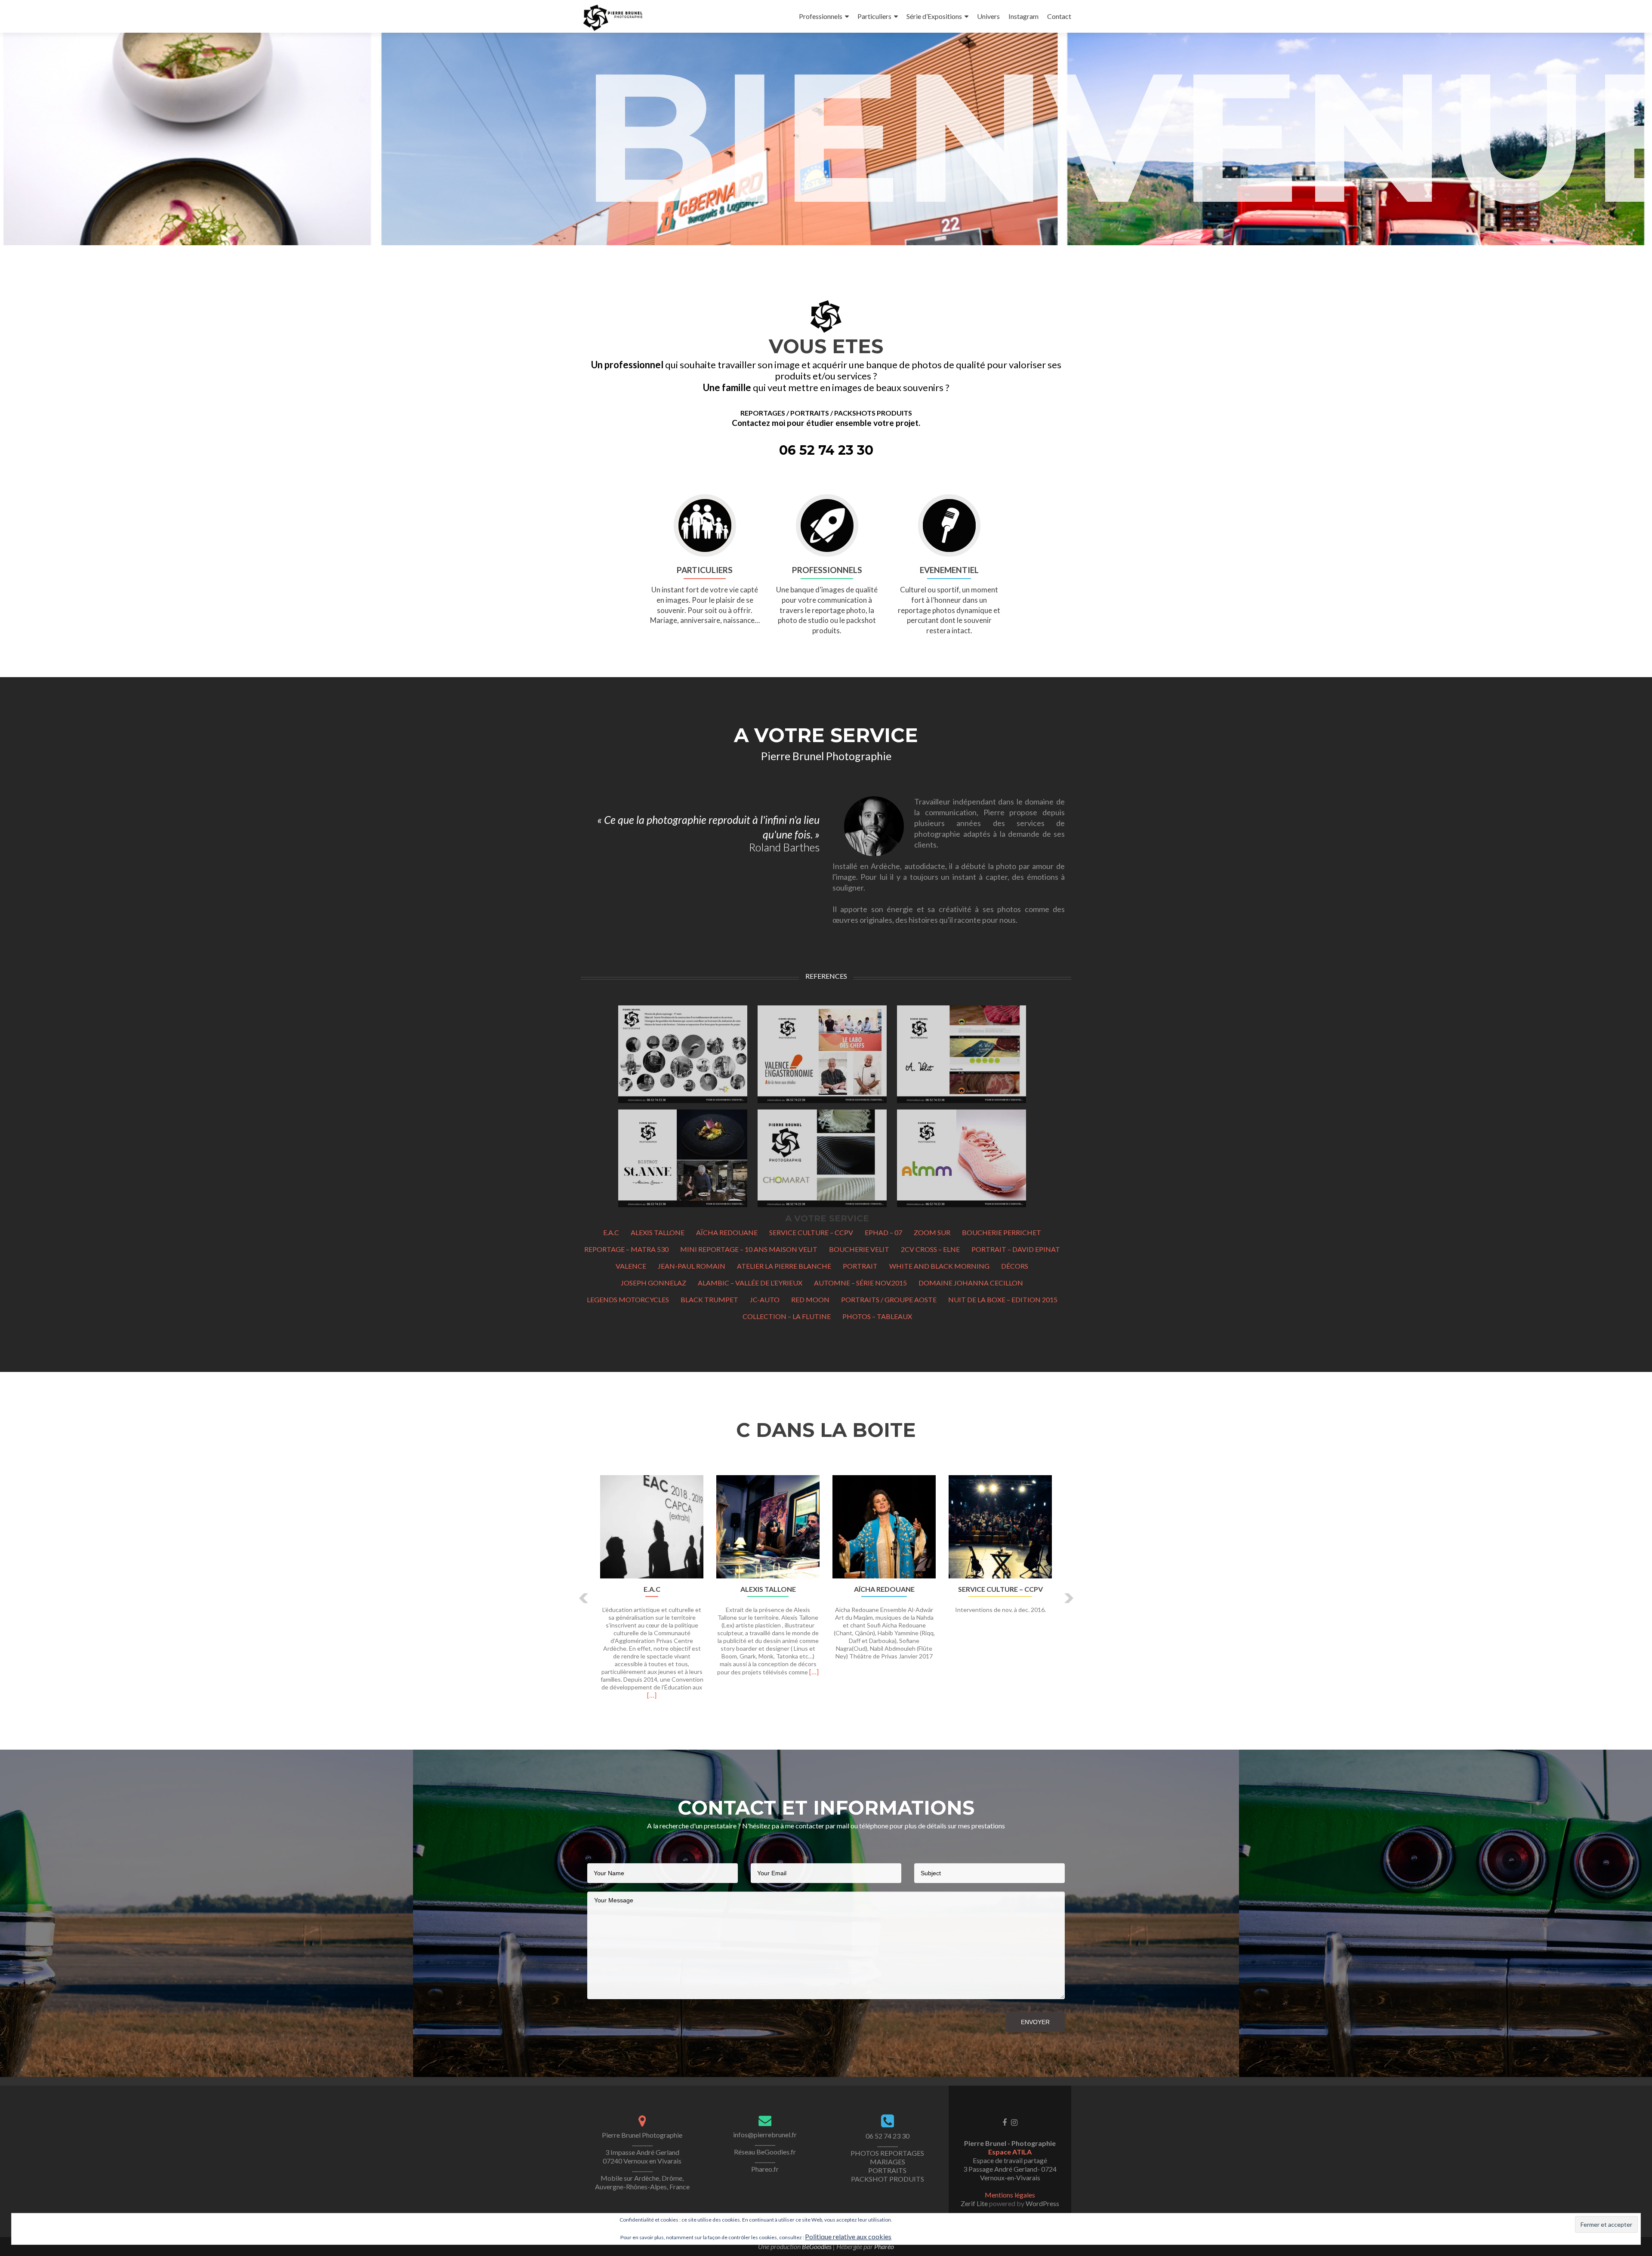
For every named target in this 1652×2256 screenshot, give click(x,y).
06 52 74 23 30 (888, 2136)
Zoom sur (932, 1232)
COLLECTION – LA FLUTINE (787, 1316)
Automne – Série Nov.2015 (860, 1283)
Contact (1059, 16)
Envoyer (1035, 2022)
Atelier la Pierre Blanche (784, 1266)
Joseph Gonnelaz (653, 1283)
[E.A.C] (652, 1527)
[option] (826, 1592)
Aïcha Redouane (727, 1232)
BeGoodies (817, 2246)
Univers (988, 16)
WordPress (1042, 2203)
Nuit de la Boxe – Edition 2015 (1003, 1299)
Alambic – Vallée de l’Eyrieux (750, 1283)
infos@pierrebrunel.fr (765, 2134)
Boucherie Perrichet (1002, 1232)
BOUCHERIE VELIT (859, 1249)
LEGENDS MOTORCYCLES (628, 1299)
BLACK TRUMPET (709, 1299)
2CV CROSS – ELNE (930, 1249)
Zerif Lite (975, 2203)
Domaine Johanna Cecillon (971, 1283)
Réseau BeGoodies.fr (765, 2152)
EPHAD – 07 (883, 1232)
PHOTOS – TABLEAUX (877, 1316)
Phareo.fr (765, 2169)
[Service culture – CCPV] (1000, 1527)
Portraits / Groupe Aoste (889, 1299)
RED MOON (810, 1299)
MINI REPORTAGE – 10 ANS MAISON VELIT (749, 1249)
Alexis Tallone (658, 1232)
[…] (652, 1695)
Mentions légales (1010, 2195)
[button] (584, 1598)
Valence (631, 1266)
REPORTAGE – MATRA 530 (626, 1249)
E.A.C (611, 1232)
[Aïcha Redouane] (884, 1527)
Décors (1015, 1266)
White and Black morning (939, 1266)
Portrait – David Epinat (1016, 1249)
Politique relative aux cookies (848, 2236)
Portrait (860, 1266)
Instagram (1023, 16)
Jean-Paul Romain (692, 1266)
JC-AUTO (765, 1299)
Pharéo (884, 2246)
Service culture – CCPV (811, 1232)
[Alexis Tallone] (768, 1527)
